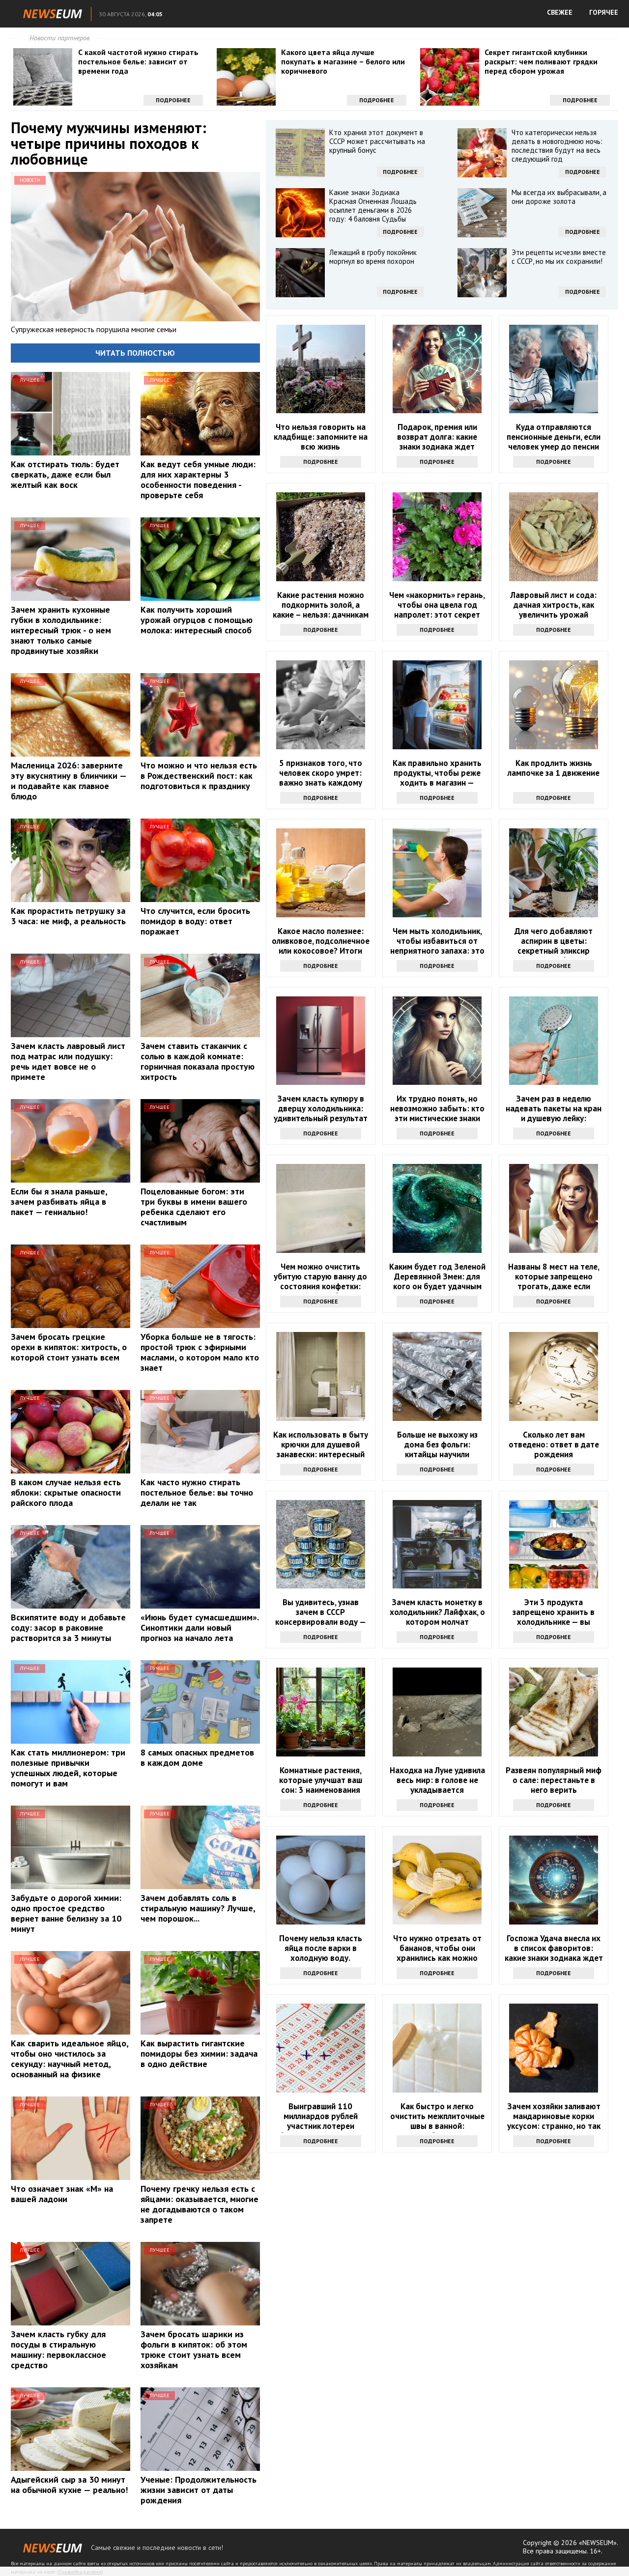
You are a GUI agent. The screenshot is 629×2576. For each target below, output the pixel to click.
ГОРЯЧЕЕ (604, 12)
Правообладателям (80, 2572)
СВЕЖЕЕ (560, 12)
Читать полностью (135, 353)
